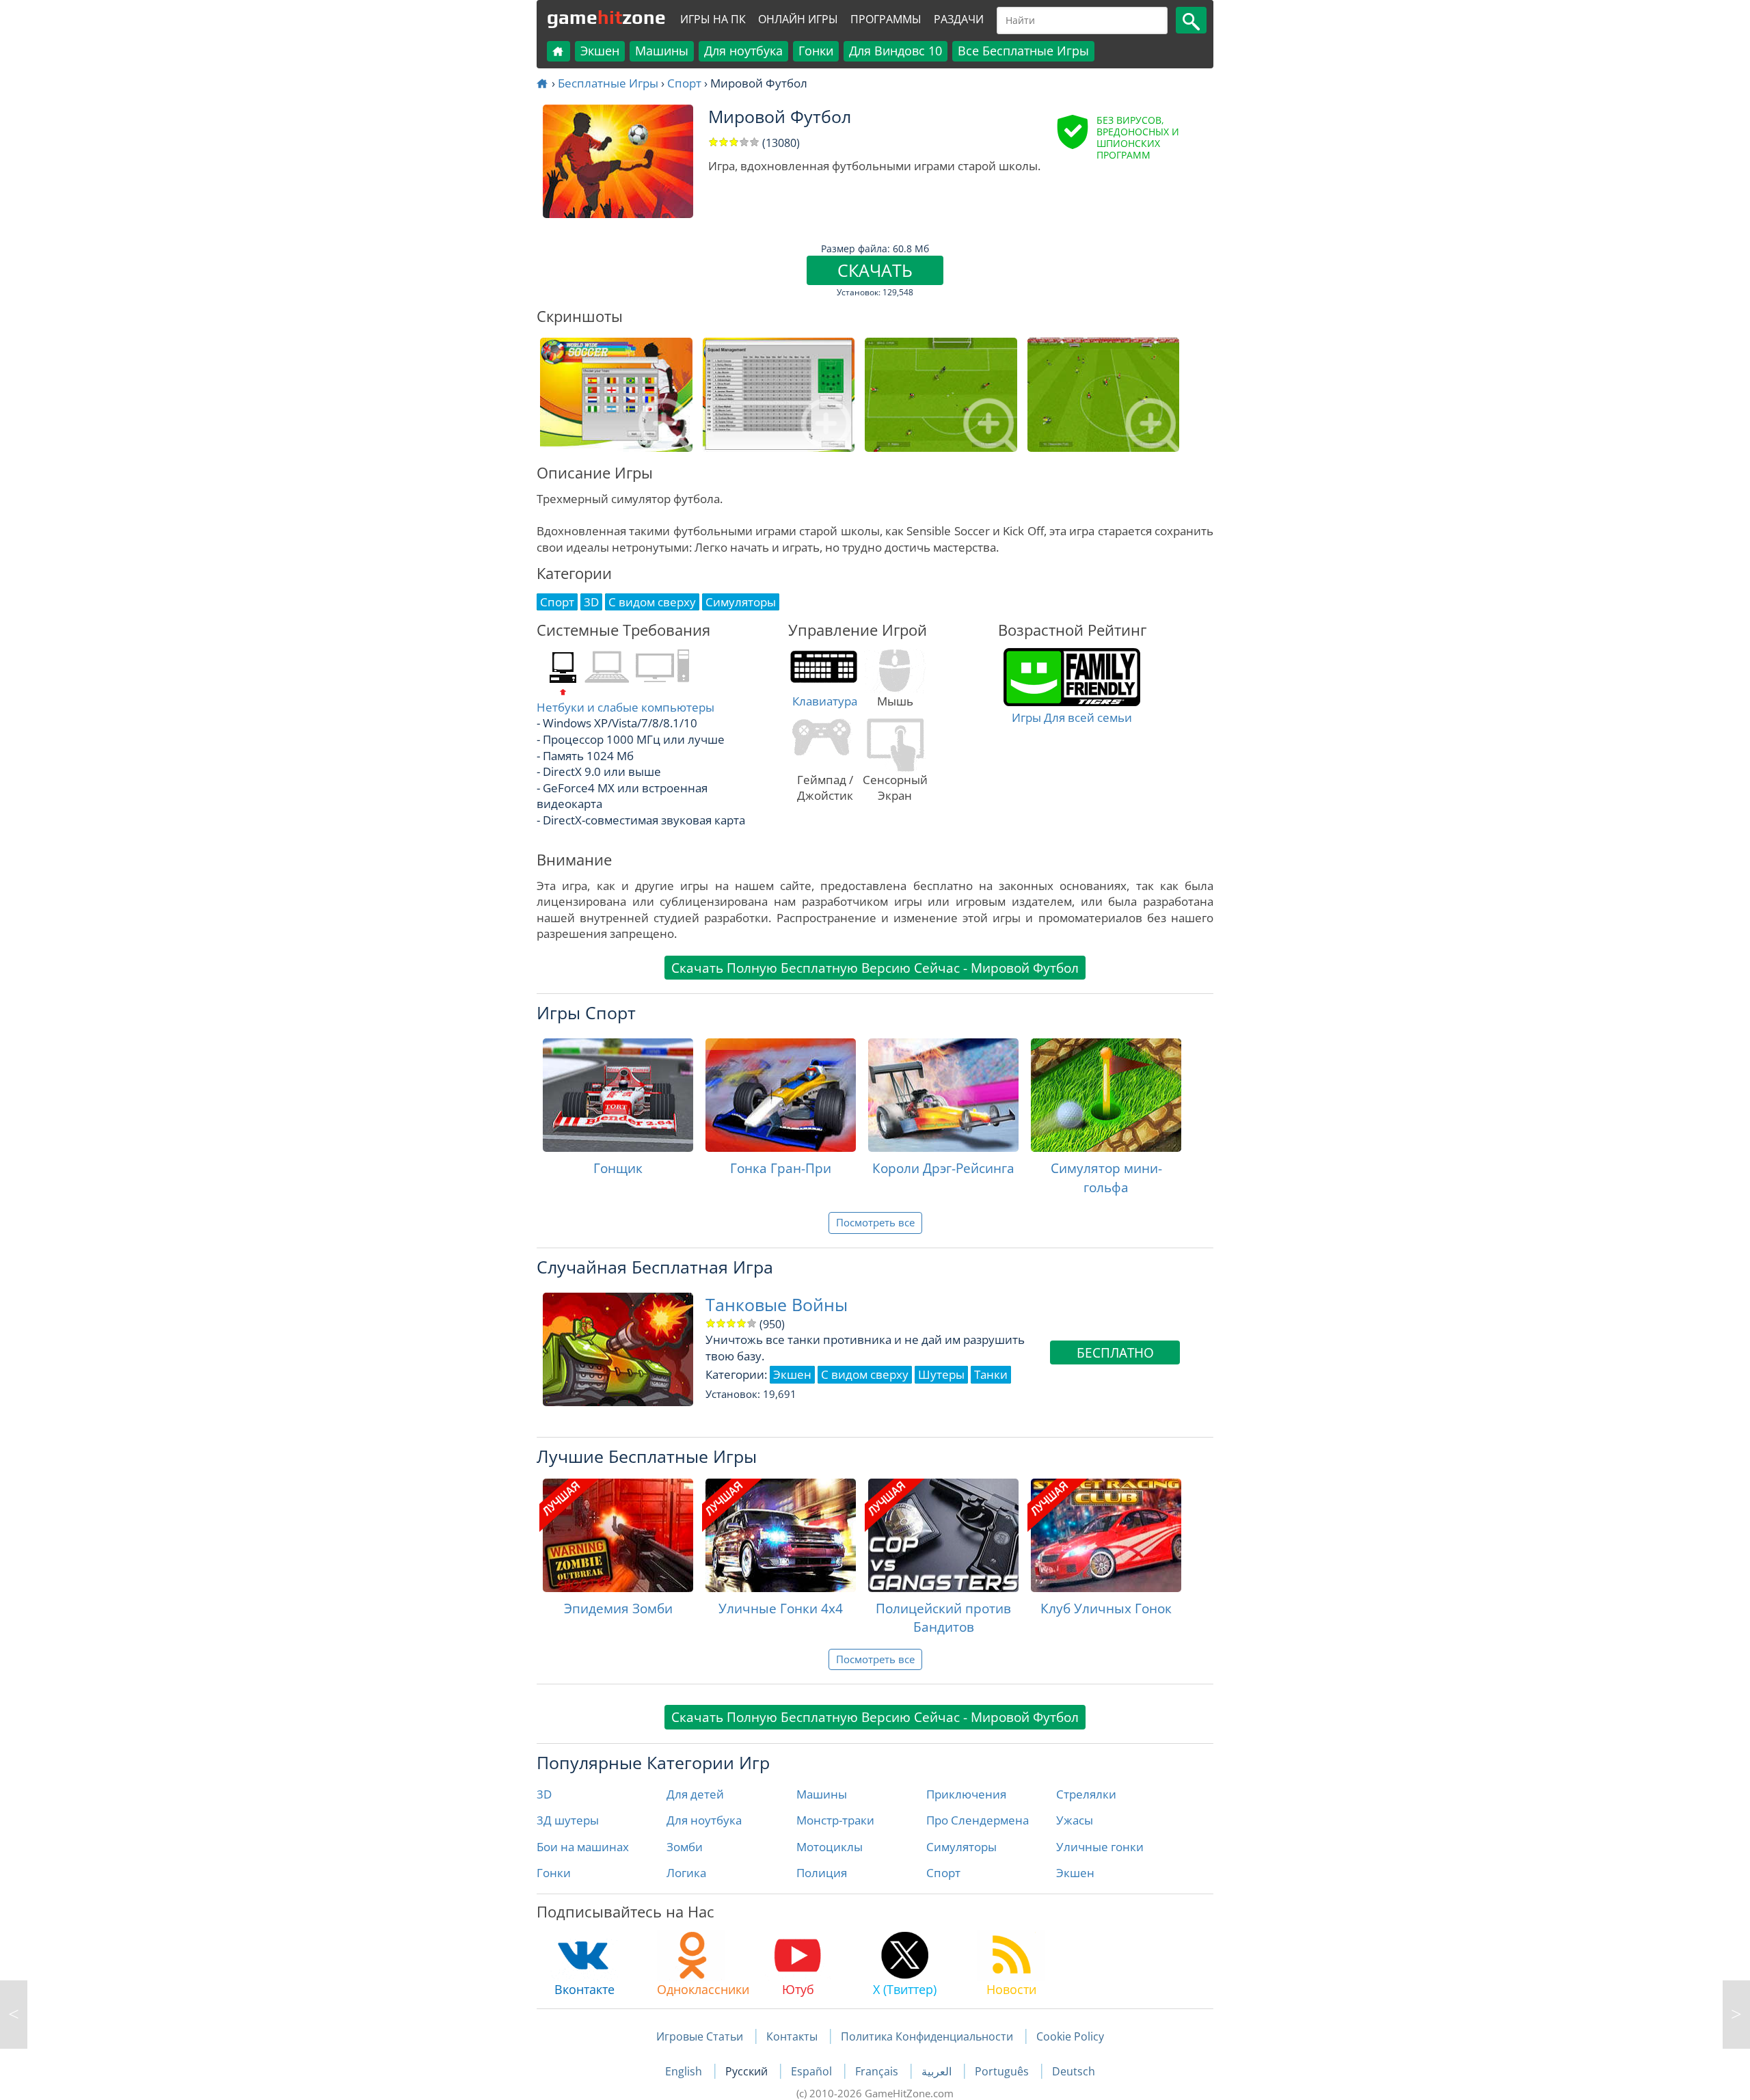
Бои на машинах (583, 1847)
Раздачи (959, 19)
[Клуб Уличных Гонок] (1106, 1535)
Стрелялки (1086, 1794)
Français (878, 2071)
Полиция (822, 1873)
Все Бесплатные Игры (1023, 51)
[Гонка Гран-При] (781, 1095)
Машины (662, 51)
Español (813, 2071)
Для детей (695, 1794)
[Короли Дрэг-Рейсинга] (943, 1095)
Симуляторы (961, 1847)
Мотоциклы (830, 1847)
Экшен (600, 51)
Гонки (816, 51)
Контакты (792, 2036)
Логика (686, 1873)
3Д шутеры (568, 1820)
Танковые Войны (777, 1305)
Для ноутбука (743, 51)
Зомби (685, 1847)
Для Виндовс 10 (896, 51)
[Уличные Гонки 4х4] (781, 1535)
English (685, 2071)
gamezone (606, 17)
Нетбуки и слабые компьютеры (625, 707)
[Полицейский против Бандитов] (943, 1535)
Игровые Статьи (700, 2036)
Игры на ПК (713, 19)
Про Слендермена (978, 1820)
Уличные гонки (1100, 1847)
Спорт (684, 83)
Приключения (966, 1794)
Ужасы (1075, 1820)
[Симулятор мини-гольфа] (1106, 1095)
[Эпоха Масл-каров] (1736, 2015)
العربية (938, 2071)
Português (1003, 2071)
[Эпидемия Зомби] (618, 1535)
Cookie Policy (1070, 2036)
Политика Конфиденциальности (927, 2036)
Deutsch (1074, 2071)
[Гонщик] (618, 1095)
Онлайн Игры (798, 19)
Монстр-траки (835, 1820)
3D (544, 1794)
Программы (886, 19)
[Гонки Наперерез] (14, 2015)
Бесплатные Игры (608, 83)
